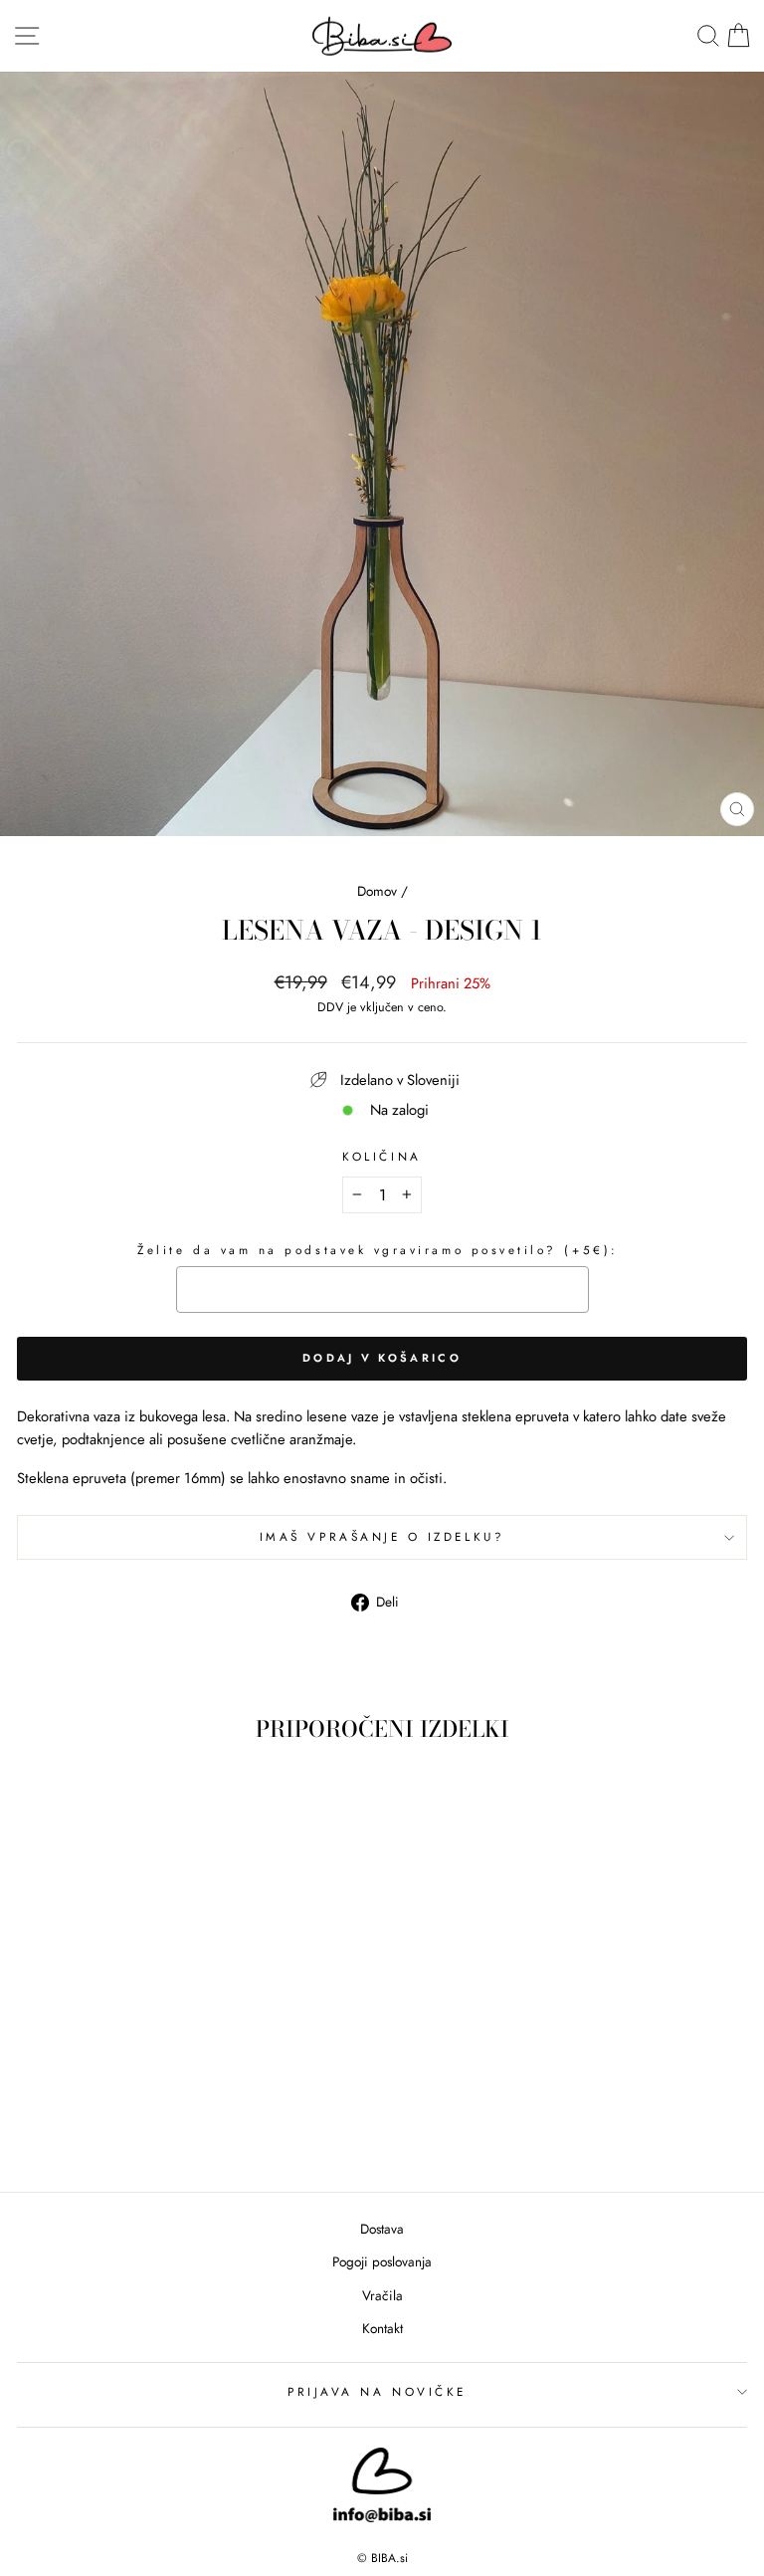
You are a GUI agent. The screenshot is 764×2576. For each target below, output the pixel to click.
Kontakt (382, 2328)
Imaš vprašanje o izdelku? (382, 1536)
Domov (377, 891)
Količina (382, 1156)
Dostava (382, 2229)
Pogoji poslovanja (382, 2261)
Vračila (382, 2295)
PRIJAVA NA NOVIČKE (377, 2391)
